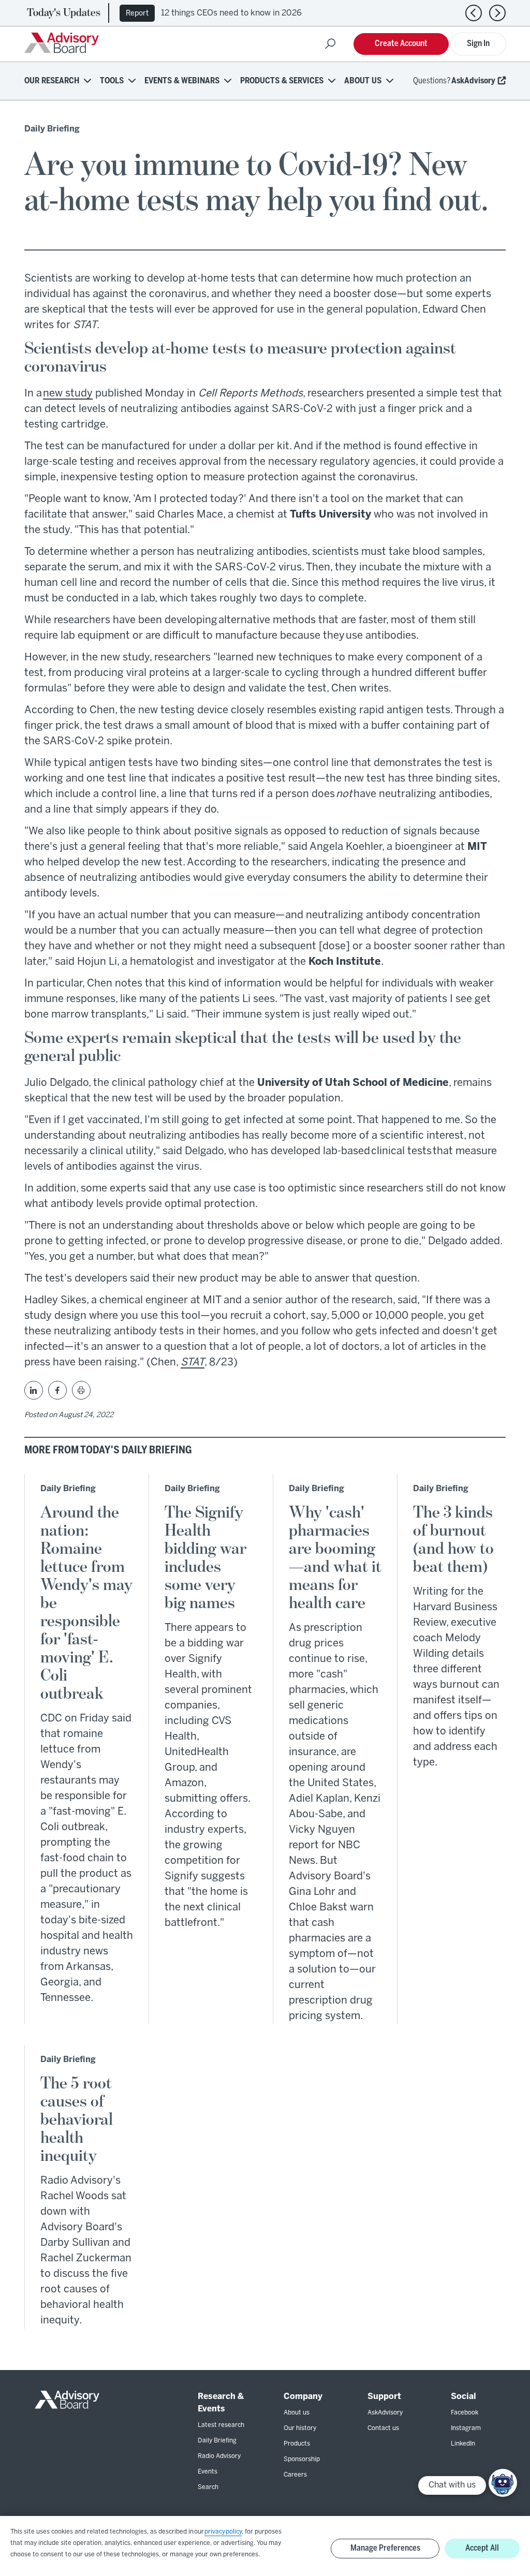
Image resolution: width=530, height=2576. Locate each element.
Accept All (482, 2548)
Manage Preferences (385, 2548)
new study (68, 394)
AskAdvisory (473, 81)
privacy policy (223, 2532)
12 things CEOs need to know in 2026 (231, 13)
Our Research (52, 81)
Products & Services (282, 81)
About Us (363, 81)
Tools (112, 81)
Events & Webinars (182, 81)
